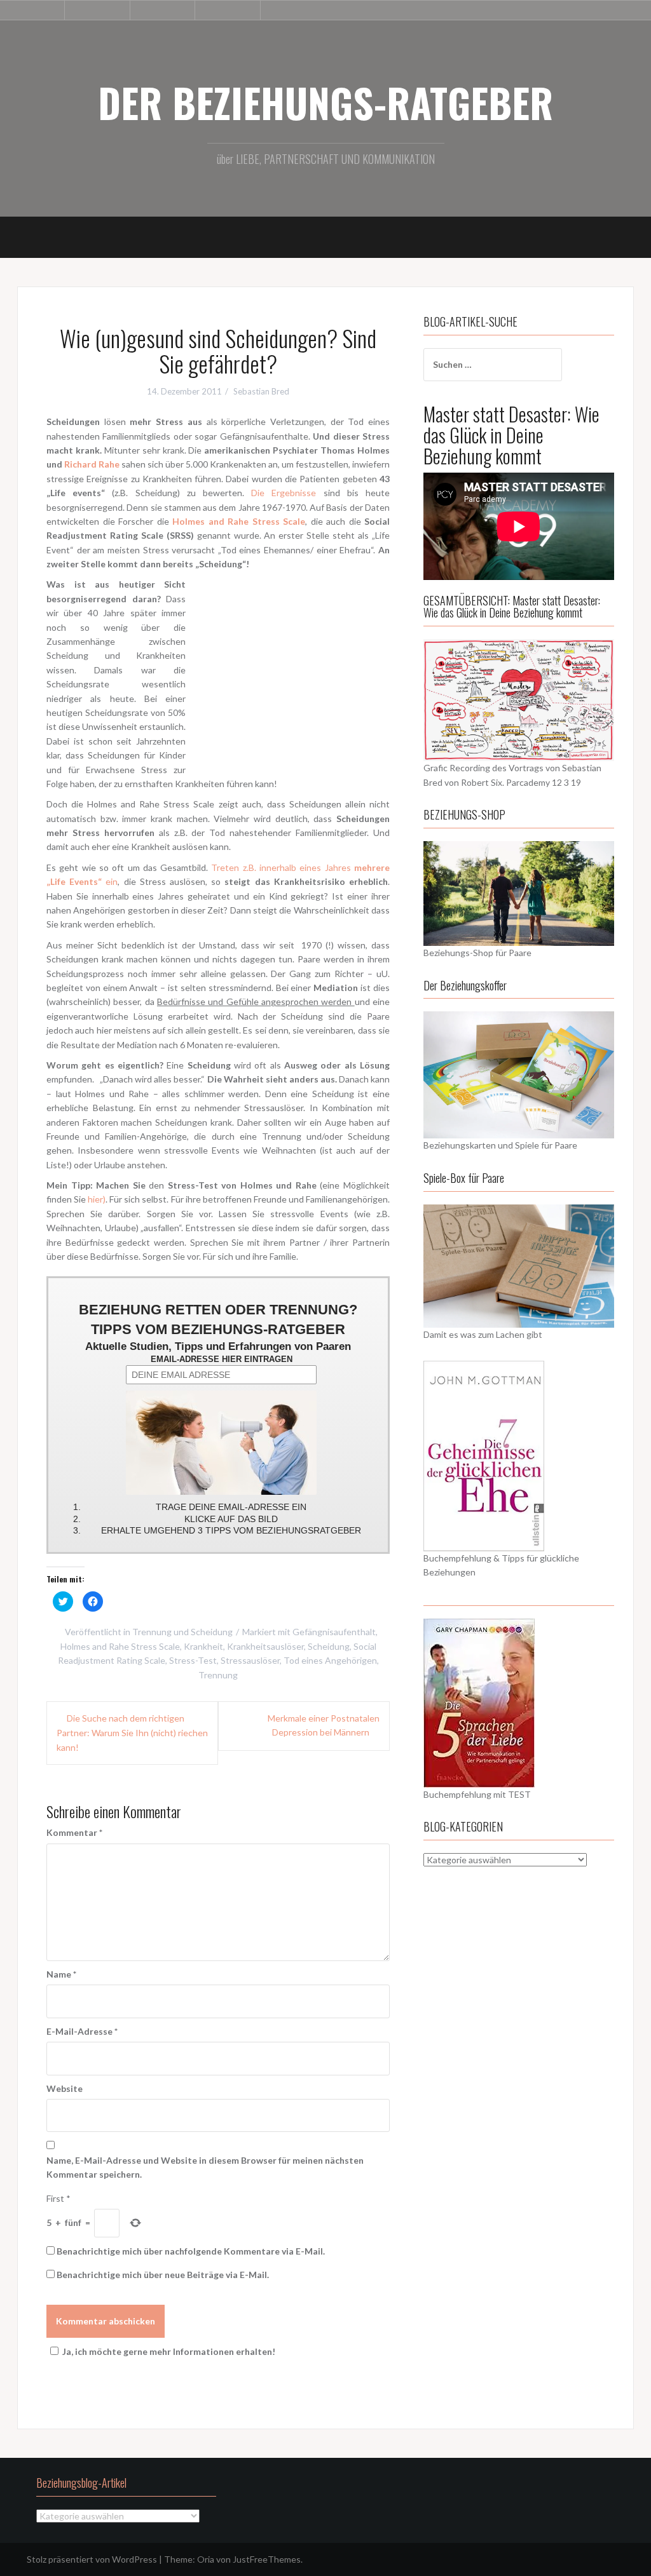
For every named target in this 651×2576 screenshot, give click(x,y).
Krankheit (203, 1646)
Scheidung (329, 1646)
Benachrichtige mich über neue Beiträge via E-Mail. (163, 2275)
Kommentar (74, 1832)
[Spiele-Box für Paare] (519, 1264)
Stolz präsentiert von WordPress (92, 2559)
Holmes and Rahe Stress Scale (120, 1646)
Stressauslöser (250, 1660)
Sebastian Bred (261, 391)
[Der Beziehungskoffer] (519, 1074)
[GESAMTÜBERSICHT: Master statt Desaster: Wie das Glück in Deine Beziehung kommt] (519, 699)
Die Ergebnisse (284, 493)
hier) (97, 1199)
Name (61, 1974)
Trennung (218, 1675)
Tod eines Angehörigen (330, 1660)
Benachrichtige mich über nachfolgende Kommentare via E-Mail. (191, 2251)
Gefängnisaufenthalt (334, 1632)
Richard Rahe (92, 464)
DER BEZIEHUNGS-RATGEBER (325, 102)
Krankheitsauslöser (265, 1646)
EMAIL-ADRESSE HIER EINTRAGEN (222, 1359)
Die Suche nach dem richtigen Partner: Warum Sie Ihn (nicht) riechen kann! (132, 1733)
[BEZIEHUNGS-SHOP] (519, 892)
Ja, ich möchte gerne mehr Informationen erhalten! (169, 2351)
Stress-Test (193, 1660)
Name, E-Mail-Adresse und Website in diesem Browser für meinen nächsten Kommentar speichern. (205, 2167)
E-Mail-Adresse (82, 2031)
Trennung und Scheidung (182, 1632)
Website (65, 2088)
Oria (206, 2559)
